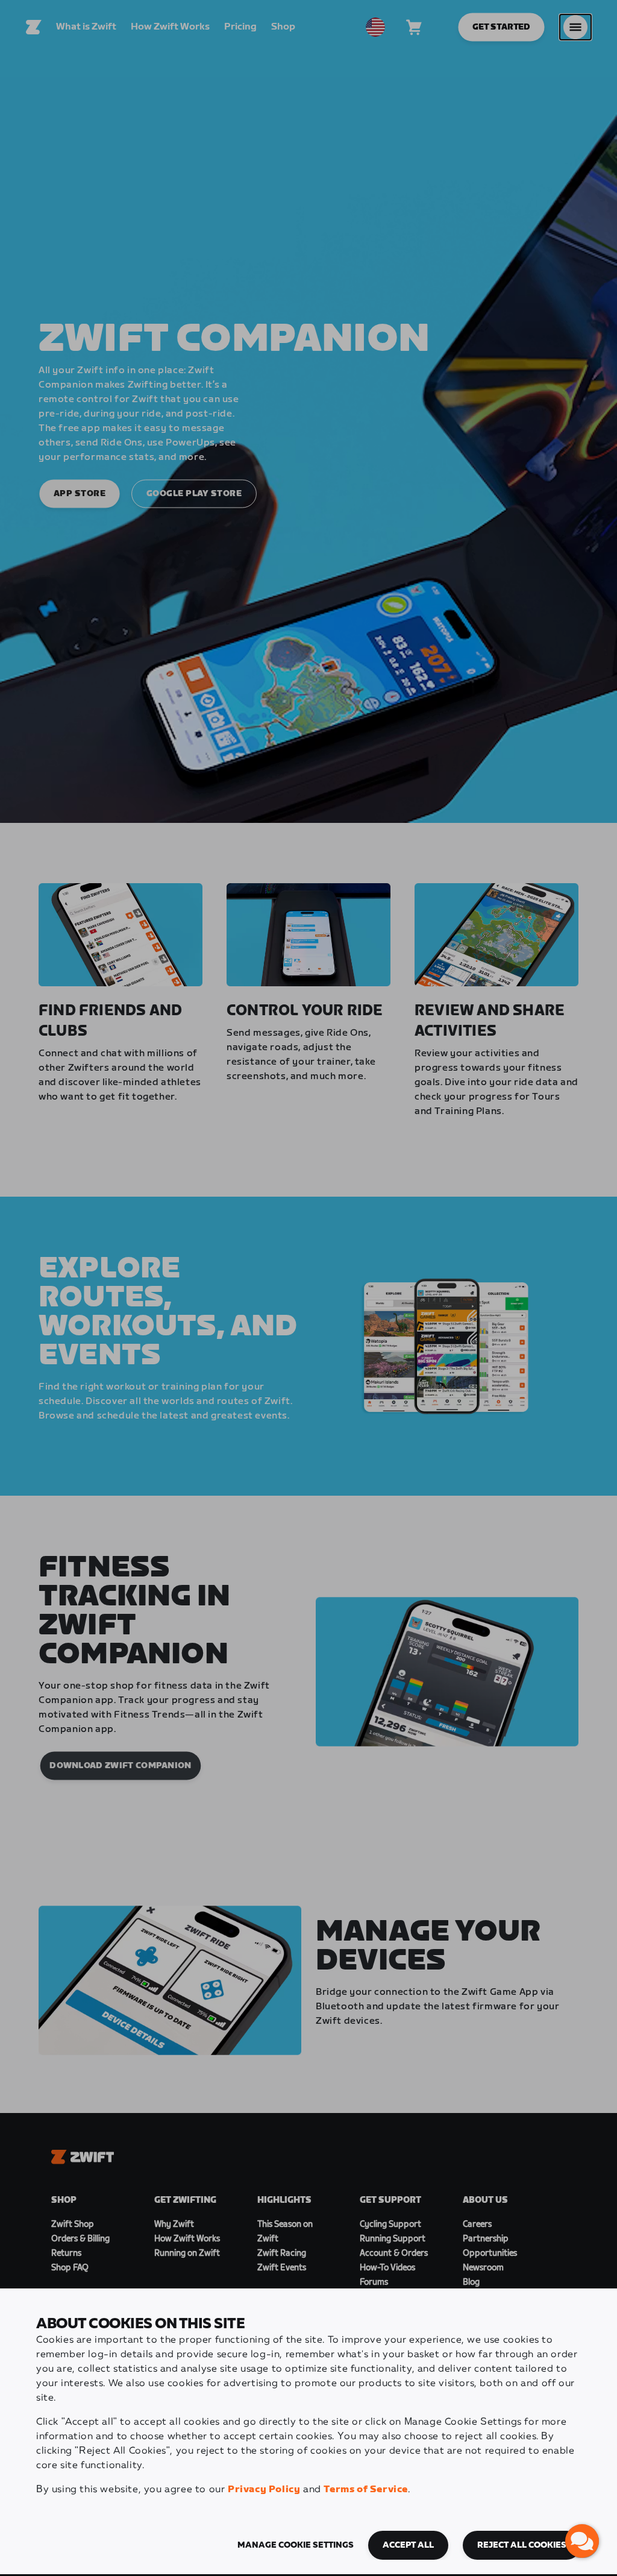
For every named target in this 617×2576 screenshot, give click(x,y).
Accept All (408, 2545)
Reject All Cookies (522, 2545)
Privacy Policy (264, 2489)
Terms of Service (366, 2489)
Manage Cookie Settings (296, 2545)
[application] (582, 2541)
